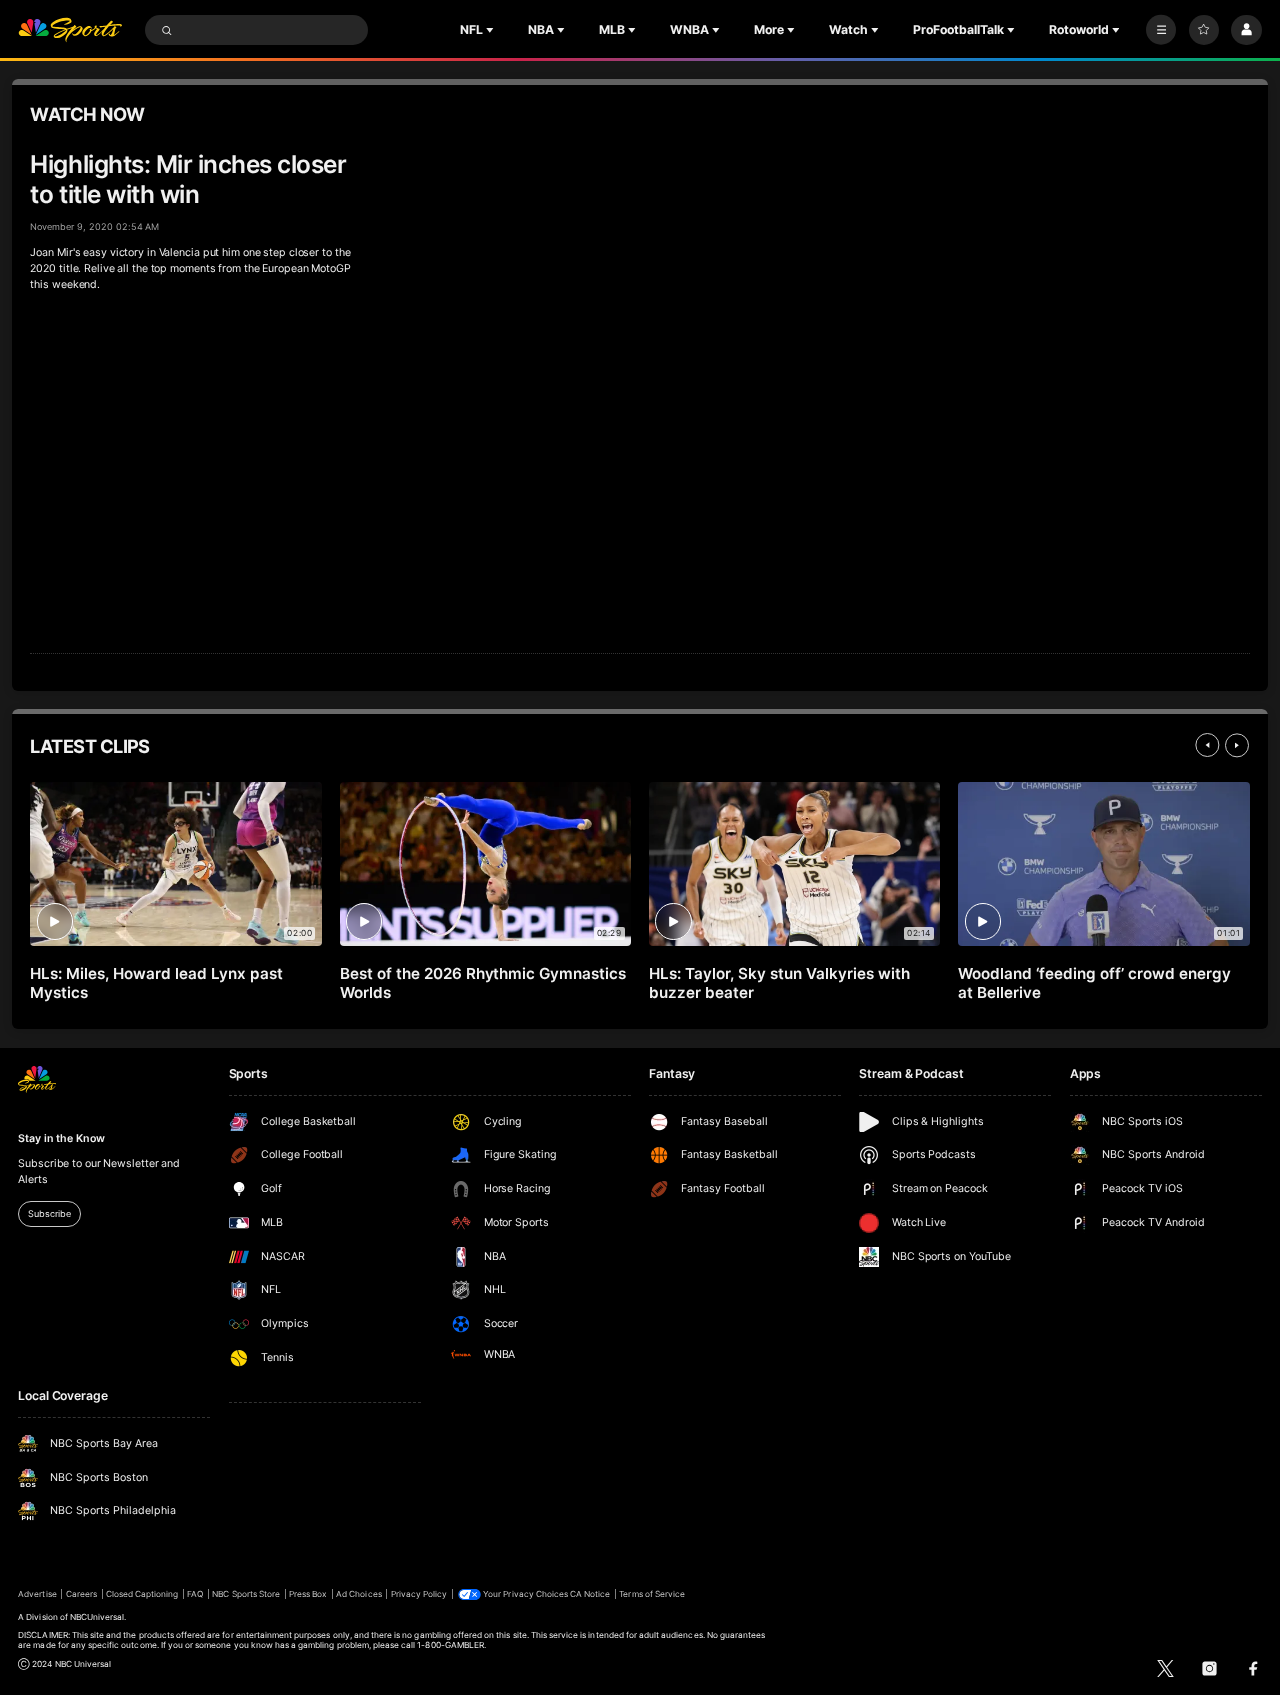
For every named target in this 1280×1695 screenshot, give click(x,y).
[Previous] (1207, 745)
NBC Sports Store (246, 1594)
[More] (1161, 30)
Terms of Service (652, 1594)
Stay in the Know (61, 1138)
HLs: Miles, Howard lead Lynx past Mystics (156, 983)
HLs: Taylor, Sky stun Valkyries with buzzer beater (779, 983)
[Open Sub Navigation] (492, 30)
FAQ (195, 1594)
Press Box (308, 1594)
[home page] (70, 30)
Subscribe (49, 1213)
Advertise (37, 1594)
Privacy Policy (419, 1594)
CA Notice (590, 1594)
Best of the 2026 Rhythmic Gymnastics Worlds (483, 983)
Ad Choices (358, 1594)
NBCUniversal (97, 1617)
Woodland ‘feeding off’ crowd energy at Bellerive (1094, 983)
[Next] (1237, 745)
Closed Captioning (142, 1594)
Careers (81, 1594)
